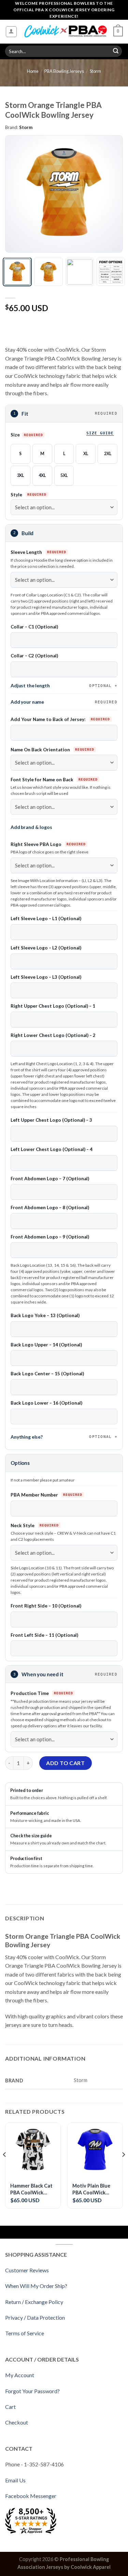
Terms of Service (25, 2333)
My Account (20, 2375)
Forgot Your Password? (32, 2391)
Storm (95, 71)
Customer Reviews (27, 2270)
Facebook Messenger (31, 2496)
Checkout (17, 2422)
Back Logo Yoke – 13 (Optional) (45, 1315)
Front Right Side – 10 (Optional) (46, 1606)
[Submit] (116, 51)
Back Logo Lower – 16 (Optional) (46, 1403)
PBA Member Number (35, 1495)
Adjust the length (61, 685)
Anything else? (61, 1437)
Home (33, 71)
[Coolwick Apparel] (65, 31)
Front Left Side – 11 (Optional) (44, 1635)
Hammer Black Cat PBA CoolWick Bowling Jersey (31, 2189)
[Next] (112, 194)
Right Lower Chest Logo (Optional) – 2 (53, 1035)
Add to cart (65, 1763)
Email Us (15, 2480)
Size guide (100, 433)
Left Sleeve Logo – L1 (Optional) (46, 918)
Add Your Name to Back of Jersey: (49, 719)
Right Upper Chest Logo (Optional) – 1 (53, 1006)
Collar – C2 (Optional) (34, 656)
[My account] (11, 32)
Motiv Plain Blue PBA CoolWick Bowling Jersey (91, 2189)
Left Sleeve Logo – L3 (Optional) (46, 977)
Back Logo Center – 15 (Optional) (47, 1374)
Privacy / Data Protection (35, 2317)
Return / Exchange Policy (34, 2302)
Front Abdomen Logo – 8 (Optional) (50, 1207)
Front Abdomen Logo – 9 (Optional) (50, 1237)
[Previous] (16, 194)
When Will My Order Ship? (36, 2286)
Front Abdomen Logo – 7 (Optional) (50, 1179)
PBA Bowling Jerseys (64, 71)
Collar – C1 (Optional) (34, 627)
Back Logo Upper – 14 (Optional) (46, 1345)
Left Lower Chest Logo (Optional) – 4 (52, 1149)
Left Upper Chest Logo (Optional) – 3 (51, 1120)
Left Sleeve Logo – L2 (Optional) (46, 948)
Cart (10, 2407)
